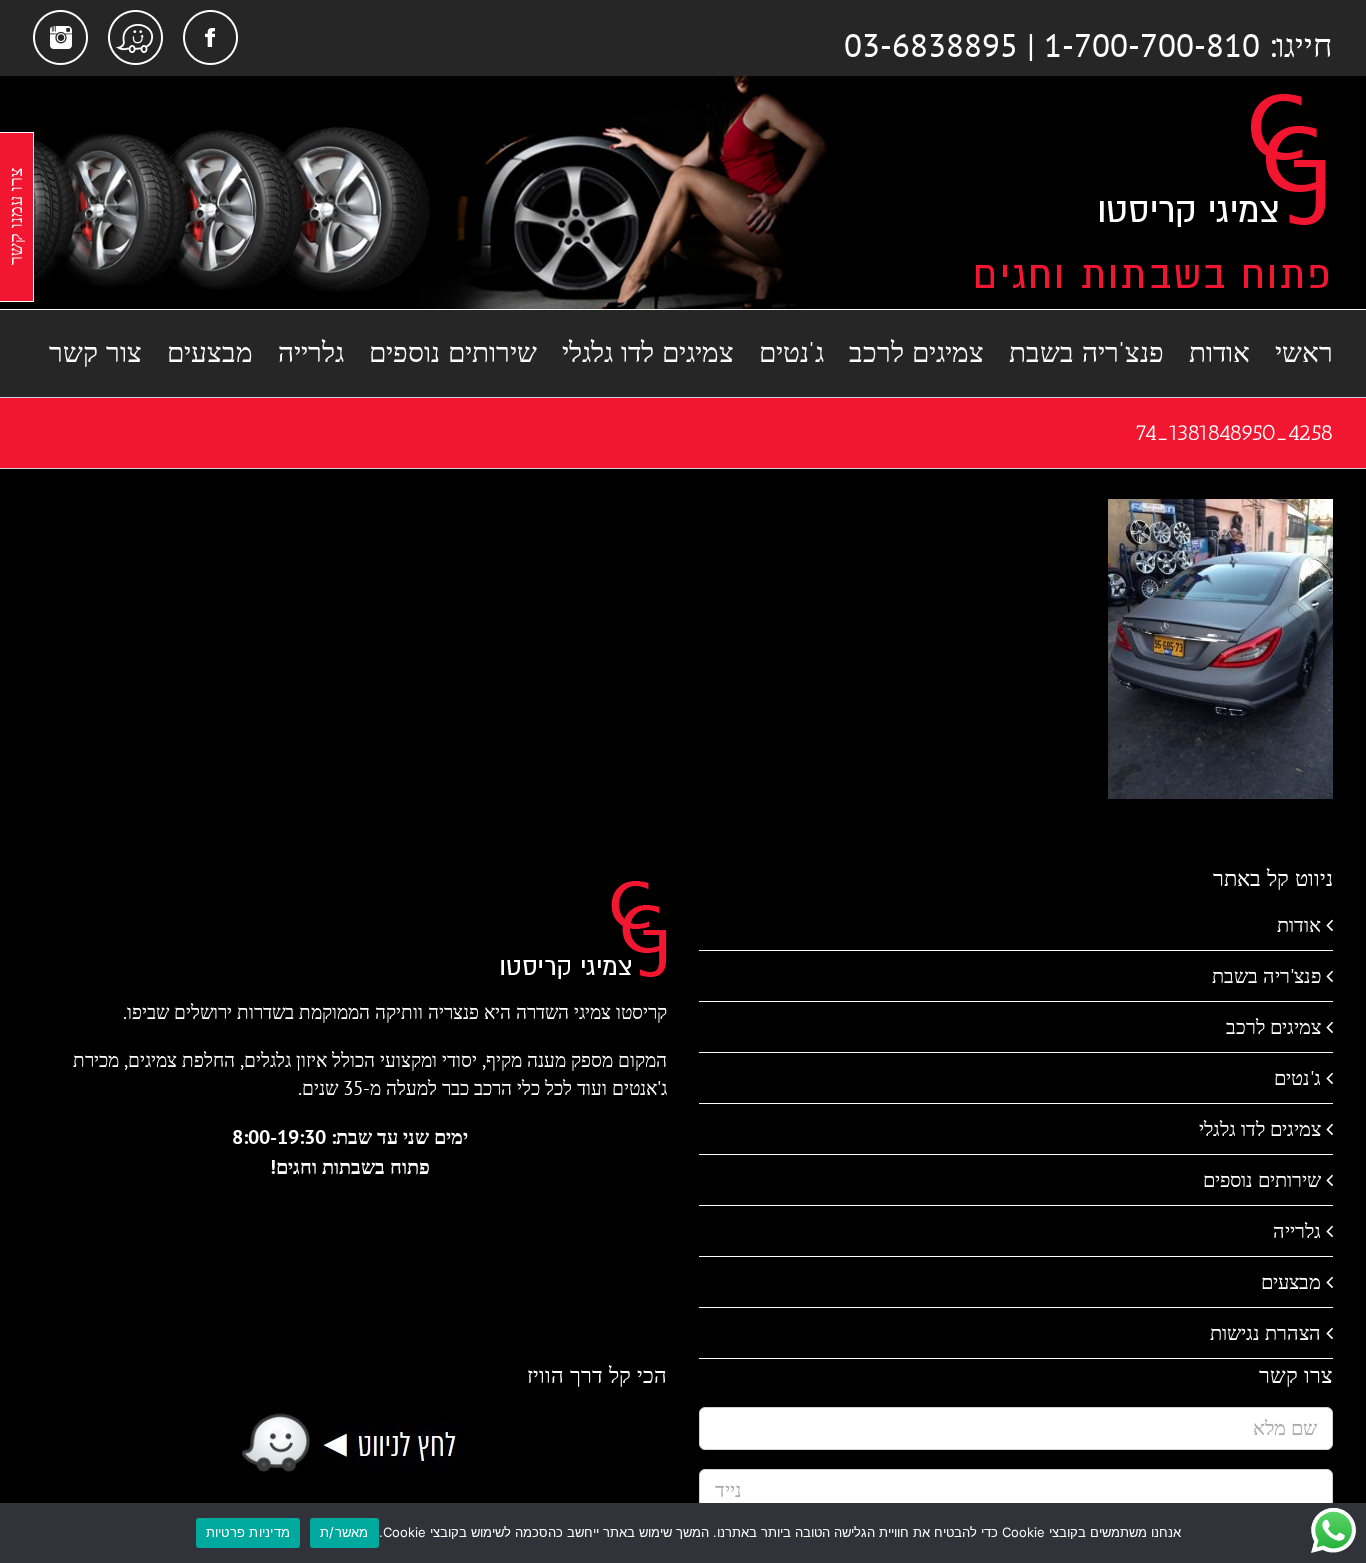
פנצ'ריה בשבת (1266, 976)
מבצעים (1291, 1282)
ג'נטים (1297, 1078)
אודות (1299, 925)
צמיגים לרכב (1273, 1027)
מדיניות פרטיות (248, 1532)
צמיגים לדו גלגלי (1260, 1129)
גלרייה (1297, 1231)
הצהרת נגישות (1265, 1333)
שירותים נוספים (1262, 1180)
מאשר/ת (344, 1532)
